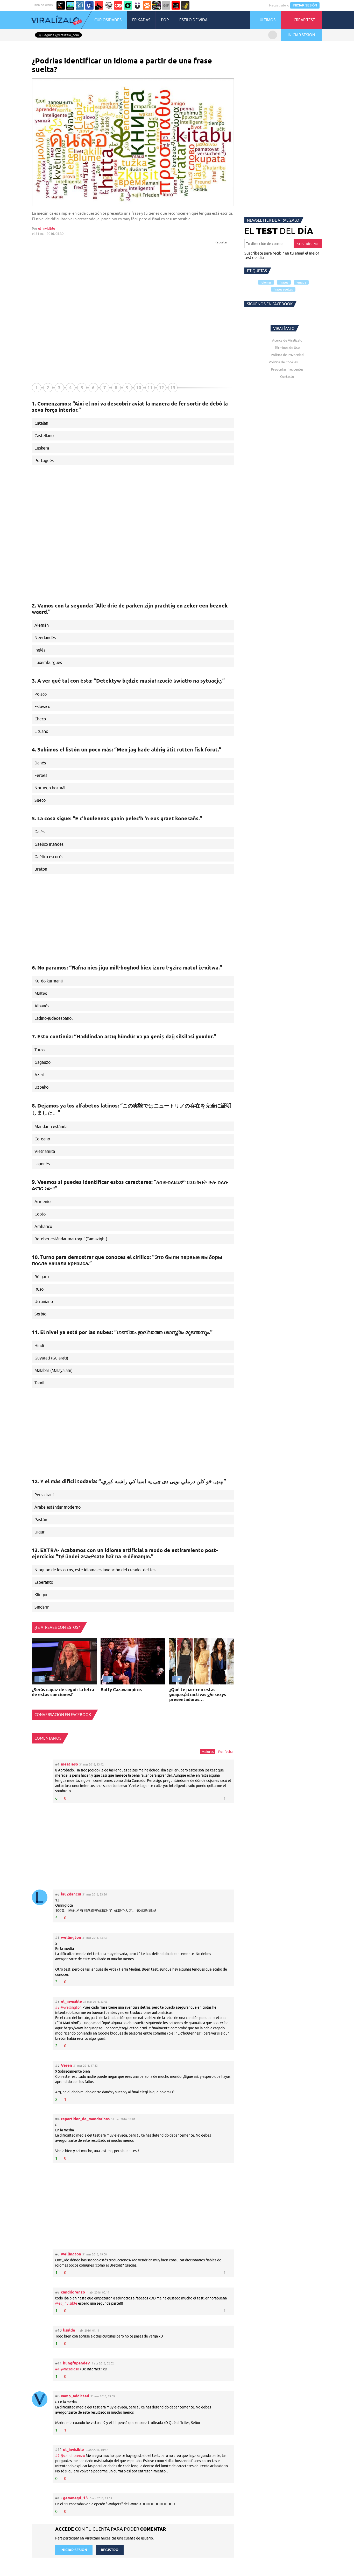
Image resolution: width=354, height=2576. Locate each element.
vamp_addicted (75, 2396)
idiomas (266, 282)
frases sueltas (283, 289)
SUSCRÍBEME (308, 244)
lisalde (69, 2330)
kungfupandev (76, 2363)
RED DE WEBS (44, 5)
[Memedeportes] (80, 5)
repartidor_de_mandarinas (85, 2119)
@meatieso (70, 2369)
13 (173, 388)
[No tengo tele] (157, 5)
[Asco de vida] (61, 5)
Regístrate (278, 5)
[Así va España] (99, 5)
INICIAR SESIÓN (305, 5)
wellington (71, 1937)
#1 (58, 2369)
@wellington (71, 2007)
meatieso (69, 1764)
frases (284, 282)
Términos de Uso (287, 348)
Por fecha (225, 1752)
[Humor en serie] (137, 5)
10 (139, 388)
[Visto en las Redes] (89, 5)
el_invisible (47, 228)
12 (161, 388)
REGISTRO (110, 2550)
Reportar (221, 242)
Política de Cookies (283, 362)
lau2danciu (71, 1894)
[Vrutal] (118, 5)
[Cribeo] (128, 5)
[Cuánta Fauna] (147, 5)
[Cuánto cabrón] (109, 5)
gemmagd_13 (75, 2498)
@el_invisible (66, 2303)
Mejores (208, 1752)
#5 (58, 2007)
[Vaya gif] (166, 5)
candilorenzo (73, 2292)
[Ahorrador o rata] (185, 5)
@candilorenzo (73, 2456)
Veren (66, 2065)
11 (150, 388)
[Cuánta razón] (70, 5)
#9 (58, 2456)
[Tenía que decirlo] (176, 5)
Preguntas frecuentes (287, 369)
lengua (301, 282)
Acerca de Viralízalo (287, 340)
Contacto (287, 377)
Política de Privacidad (287, 355)
